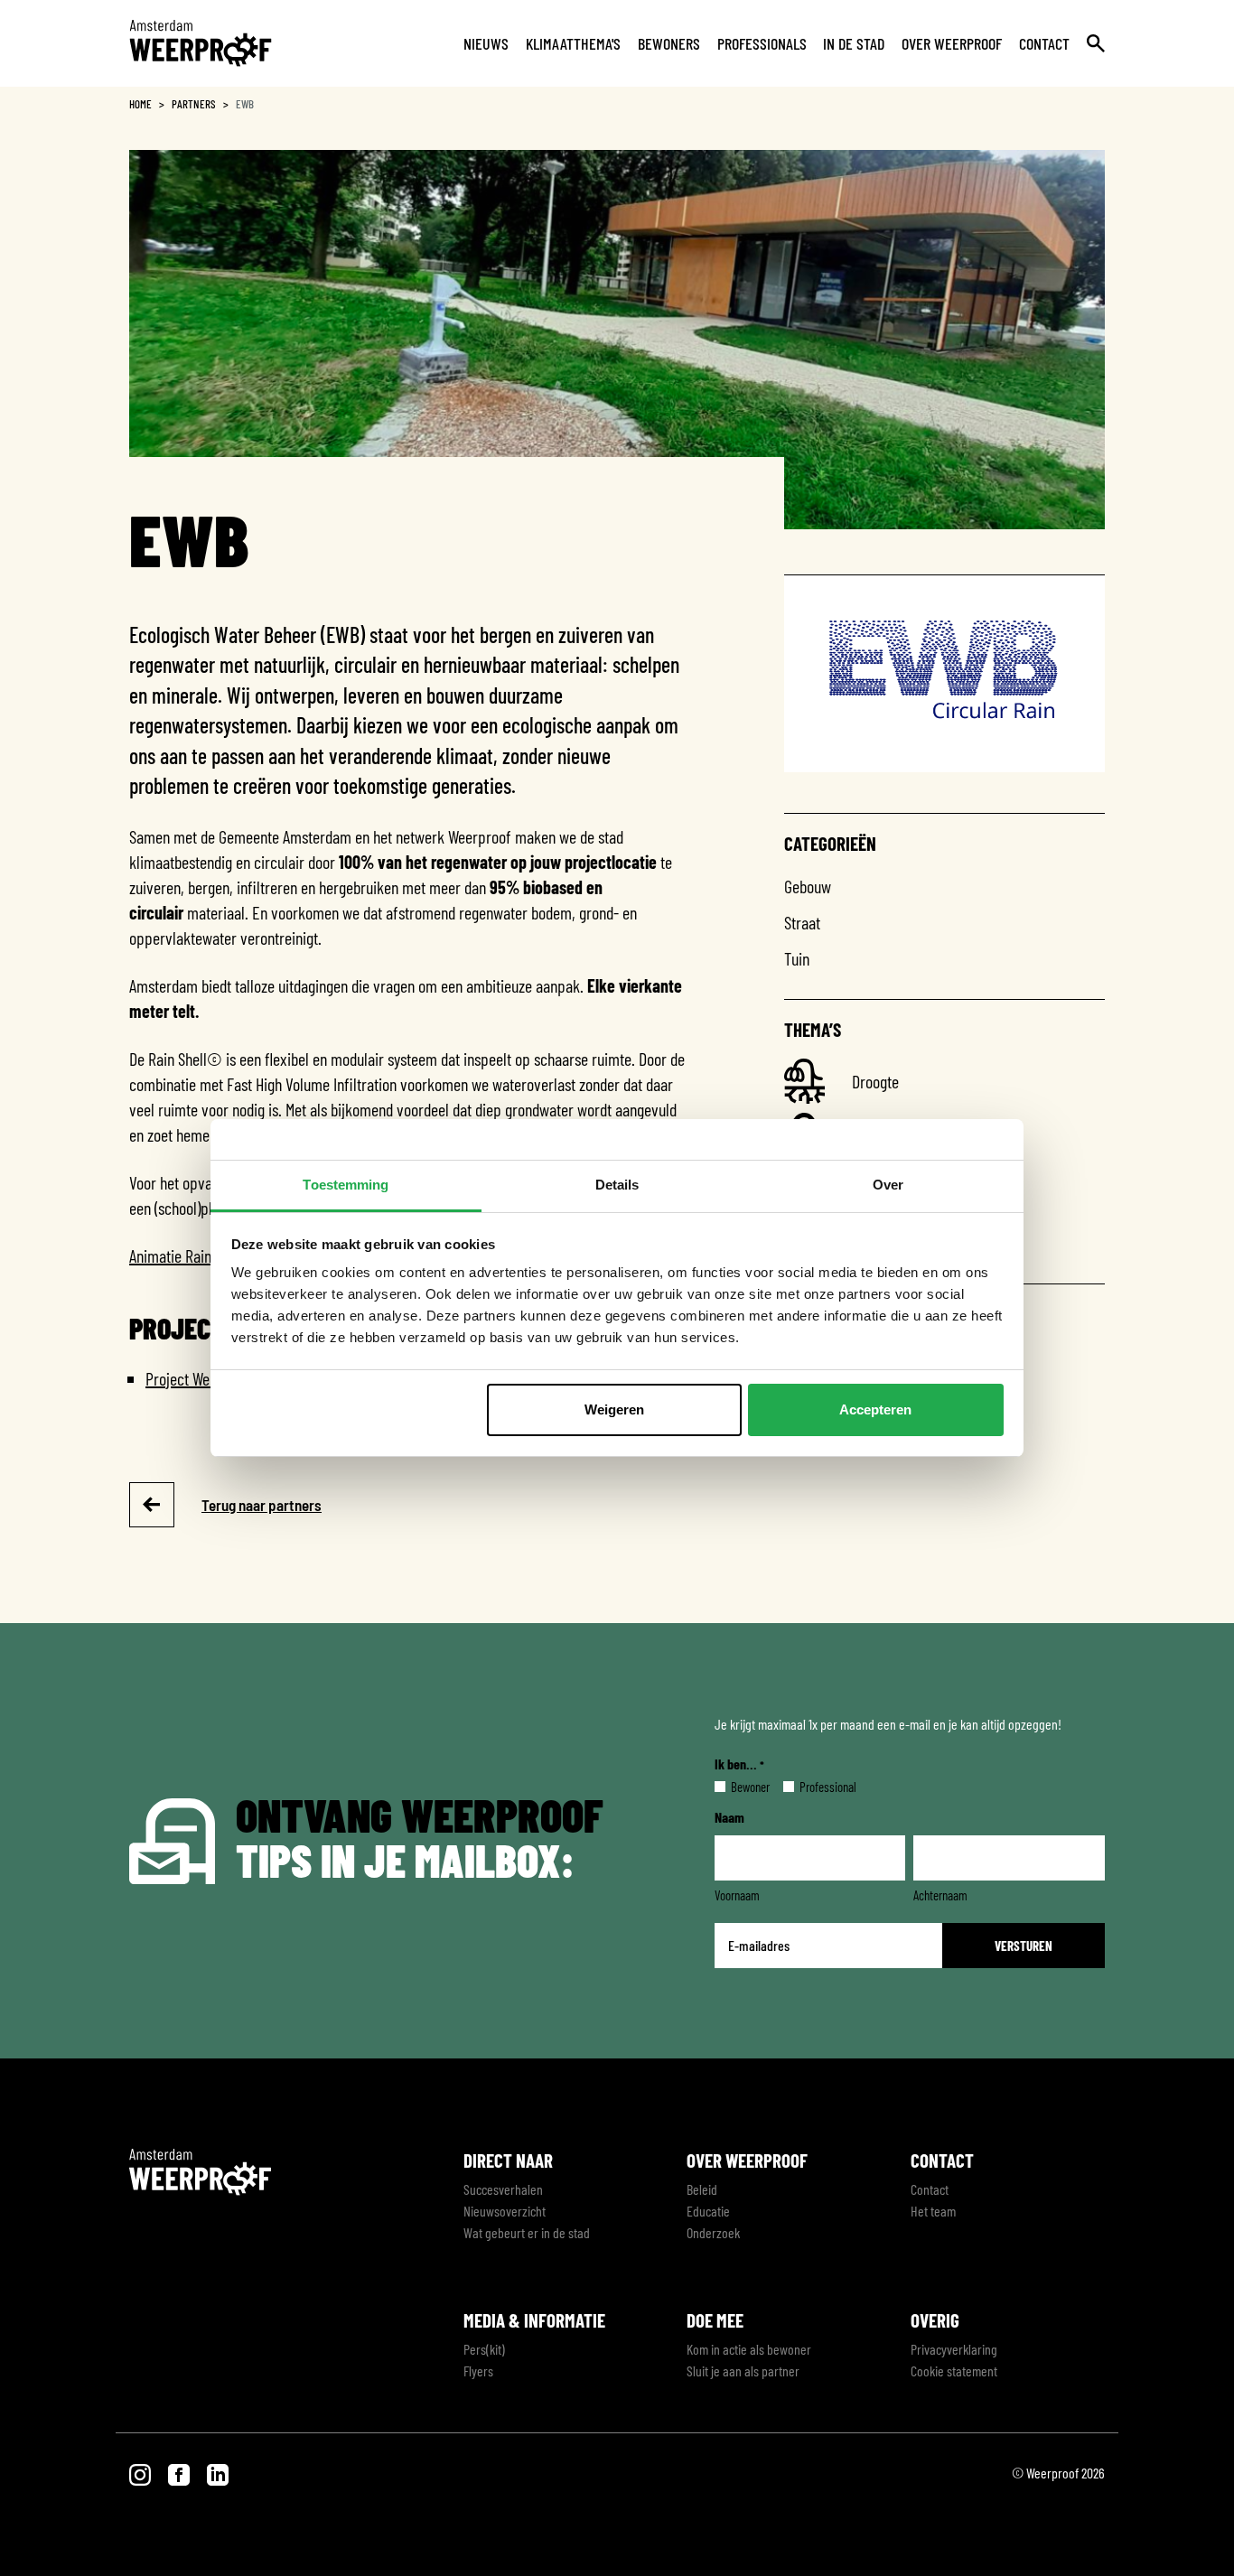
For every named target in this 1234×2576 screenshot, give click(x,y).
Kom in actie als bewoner (749, 2349)
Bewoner (736, 1787)
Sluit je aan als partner (743, 2371)
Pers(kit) (484, 2349)
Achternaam (940, 1895)
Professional (813, 1787)
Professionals (762, 43)
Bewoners (669, 43)
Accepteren (875, 1409)
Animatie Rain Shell (187, 1255)
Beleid (702, 2189)
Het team (933, 2211)
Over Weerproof (952, 43)
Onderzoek (713, 2232)
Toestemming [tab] (346, 1185)
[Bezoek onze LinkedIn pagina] (218, 2473)
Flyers (478, 2371)
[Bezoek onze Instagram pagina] (141, 2473)
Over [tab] (888, 1185)
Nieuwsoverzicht (505, 2211)
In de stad (854, 43)
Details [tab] (617, 1185)
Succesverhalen (503, 2189)
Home (140, 104)
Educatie (708, 2211)
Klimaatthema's (573, 43)
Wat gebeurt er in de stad (527, 2232)
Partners (194, 104)
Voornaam (737, 1895)
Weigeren (614, 1409)
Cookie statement (954, 2371)
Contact (1044, 43)
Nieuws (486, 43)
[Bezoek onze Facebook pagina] (180, 2473)
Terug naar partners (262, 1505)
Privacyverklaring (954, 2349)
